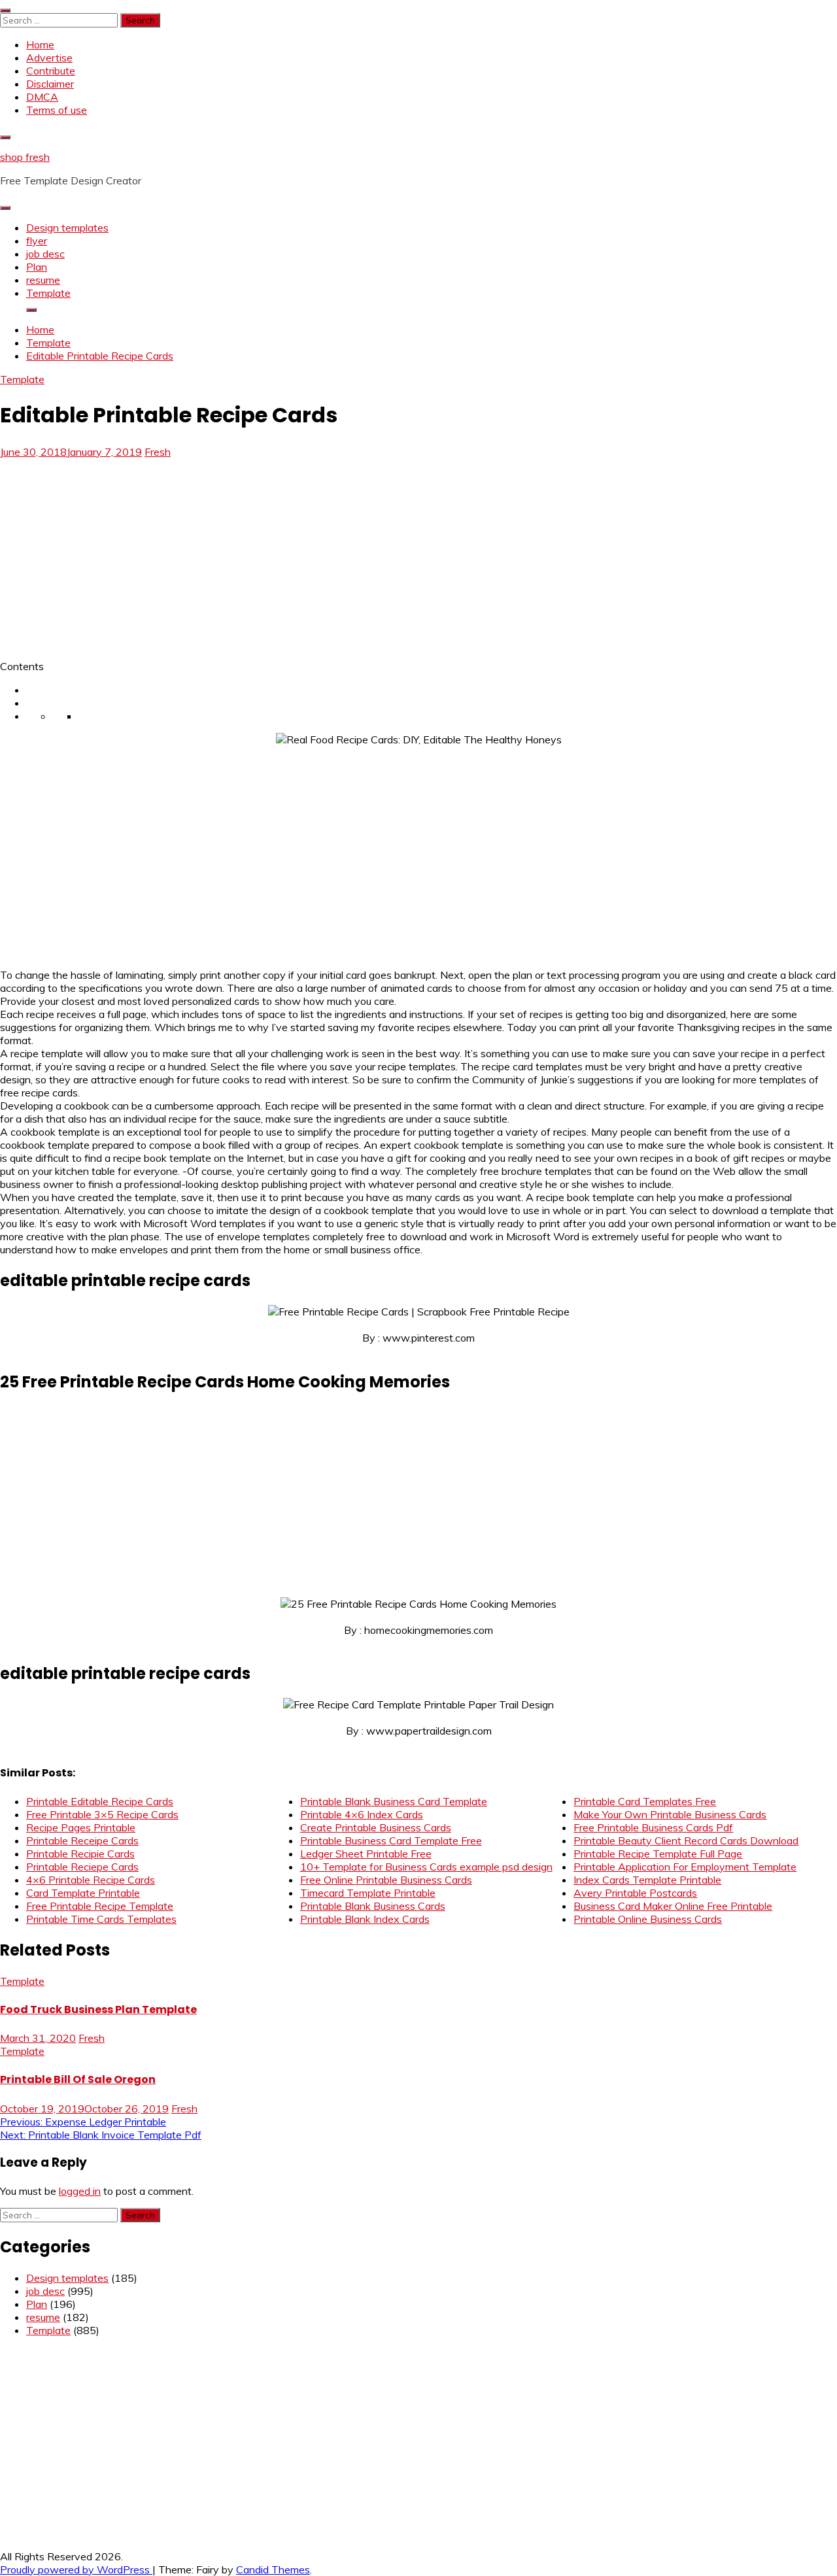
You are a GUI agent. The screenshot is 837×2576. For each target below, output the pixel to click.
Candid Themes (273, 2569)
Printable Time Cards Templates (101, 1919)
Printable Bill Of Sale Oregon (78, 2079)
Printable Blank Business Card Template (394, 1801)
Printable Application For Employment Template (685, 1867)
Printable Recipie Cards (80, 1854)
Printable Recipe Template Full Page (658, 1854)
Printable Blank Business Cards (373, 1906)
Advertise (49, 58)
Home (40, 44)
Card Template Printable (83, 1893)
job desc (45, 254)
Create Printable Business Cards (376, 1827)
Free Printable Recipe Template (100, 1906)
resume (43, 280)
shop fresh (25, 157)
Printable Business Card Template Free (391, 1840)
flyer (37, 241)
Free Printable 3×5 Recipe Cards (102, 1814)
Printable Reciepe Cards (82, 1867)
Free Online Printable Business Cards (386, 1880)
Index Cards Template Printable (647, 1880)
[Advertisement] (110, 555)
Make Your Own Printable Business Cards (670, 1814)
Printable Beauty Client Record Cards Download (686, 1840)
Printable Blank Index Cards (365, 1919)
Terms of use (57, 110)
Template (48, 293)
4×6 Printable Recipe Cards (91, 1880)
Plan (37, 267)
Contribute (51, 71)
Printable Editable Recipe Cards (100, 1801)
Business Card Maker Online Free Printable (673, 1906)
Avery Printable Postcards (635, 1893)
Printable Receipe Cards (82, 1840)
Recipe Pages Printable (81, 1827)
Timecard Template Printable (368, 1893)
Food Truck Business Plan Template (98, 2009)
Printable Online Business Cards (648, 1919)
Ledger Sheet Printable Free (366, 1854)
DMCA (42, 97)
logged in (80, 2191)
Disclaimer (50, 84)
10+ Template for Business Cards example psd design (426, 1867)
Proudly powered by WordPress (76, 2569)
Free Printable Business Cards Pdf (653, 1827)
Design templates (67, 228)
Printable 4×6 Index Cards (362, 1814)
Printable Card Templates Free (645, 1801)
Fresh (158, 452)
